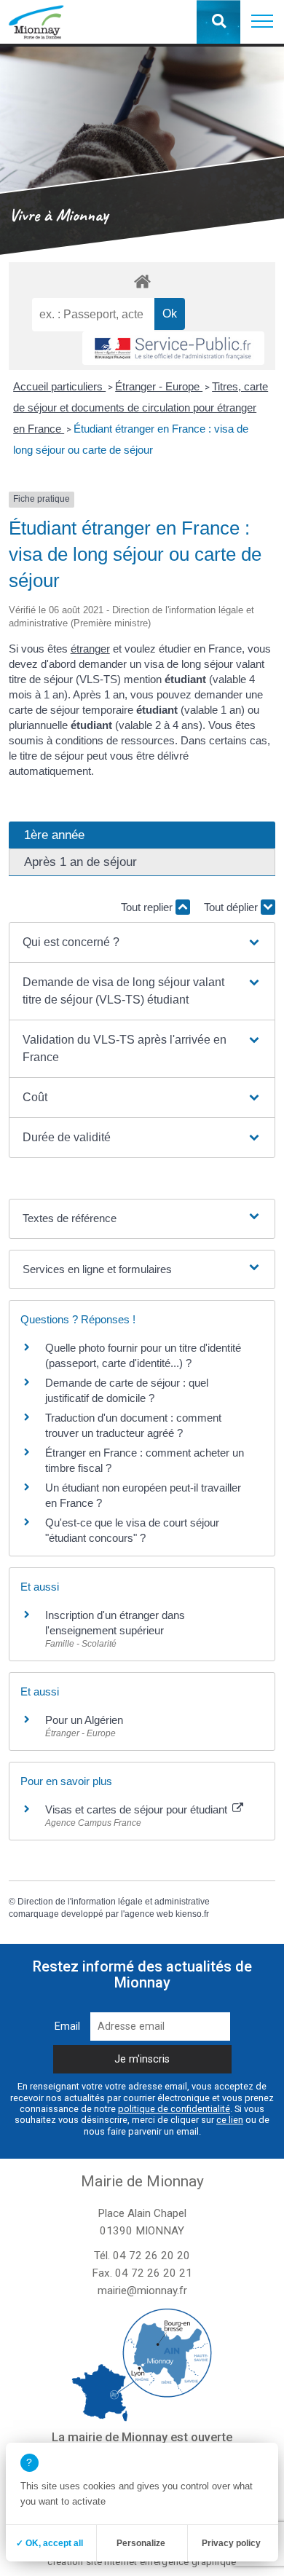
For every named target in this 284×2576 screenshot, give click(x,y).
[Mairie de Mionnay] (36, 22)
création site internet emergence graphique (142, 2562)
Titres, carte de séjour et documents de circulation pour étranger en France (141, 407)
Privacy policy (231, 2543)
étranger (90, 649)
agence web (149, 1914)
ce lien (230, 2120)
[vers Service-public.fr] (173, 348)
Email (67, 2026)
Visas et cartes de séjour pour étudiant (138, 1809)
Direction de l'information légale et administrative (114, 1902)
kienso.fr (192, 1914)
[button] (262, 22)
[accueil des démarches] (142, 281)
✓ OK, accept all (50, 2543)
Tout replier (148, 907)
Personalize (141, 2543)
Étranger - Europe (159, 386)
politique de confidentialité (174, 2109)
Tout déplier (232, 907)
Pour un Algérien (84, 1720)
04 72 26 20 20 (151, 2256)
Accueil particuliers (59, 386)
